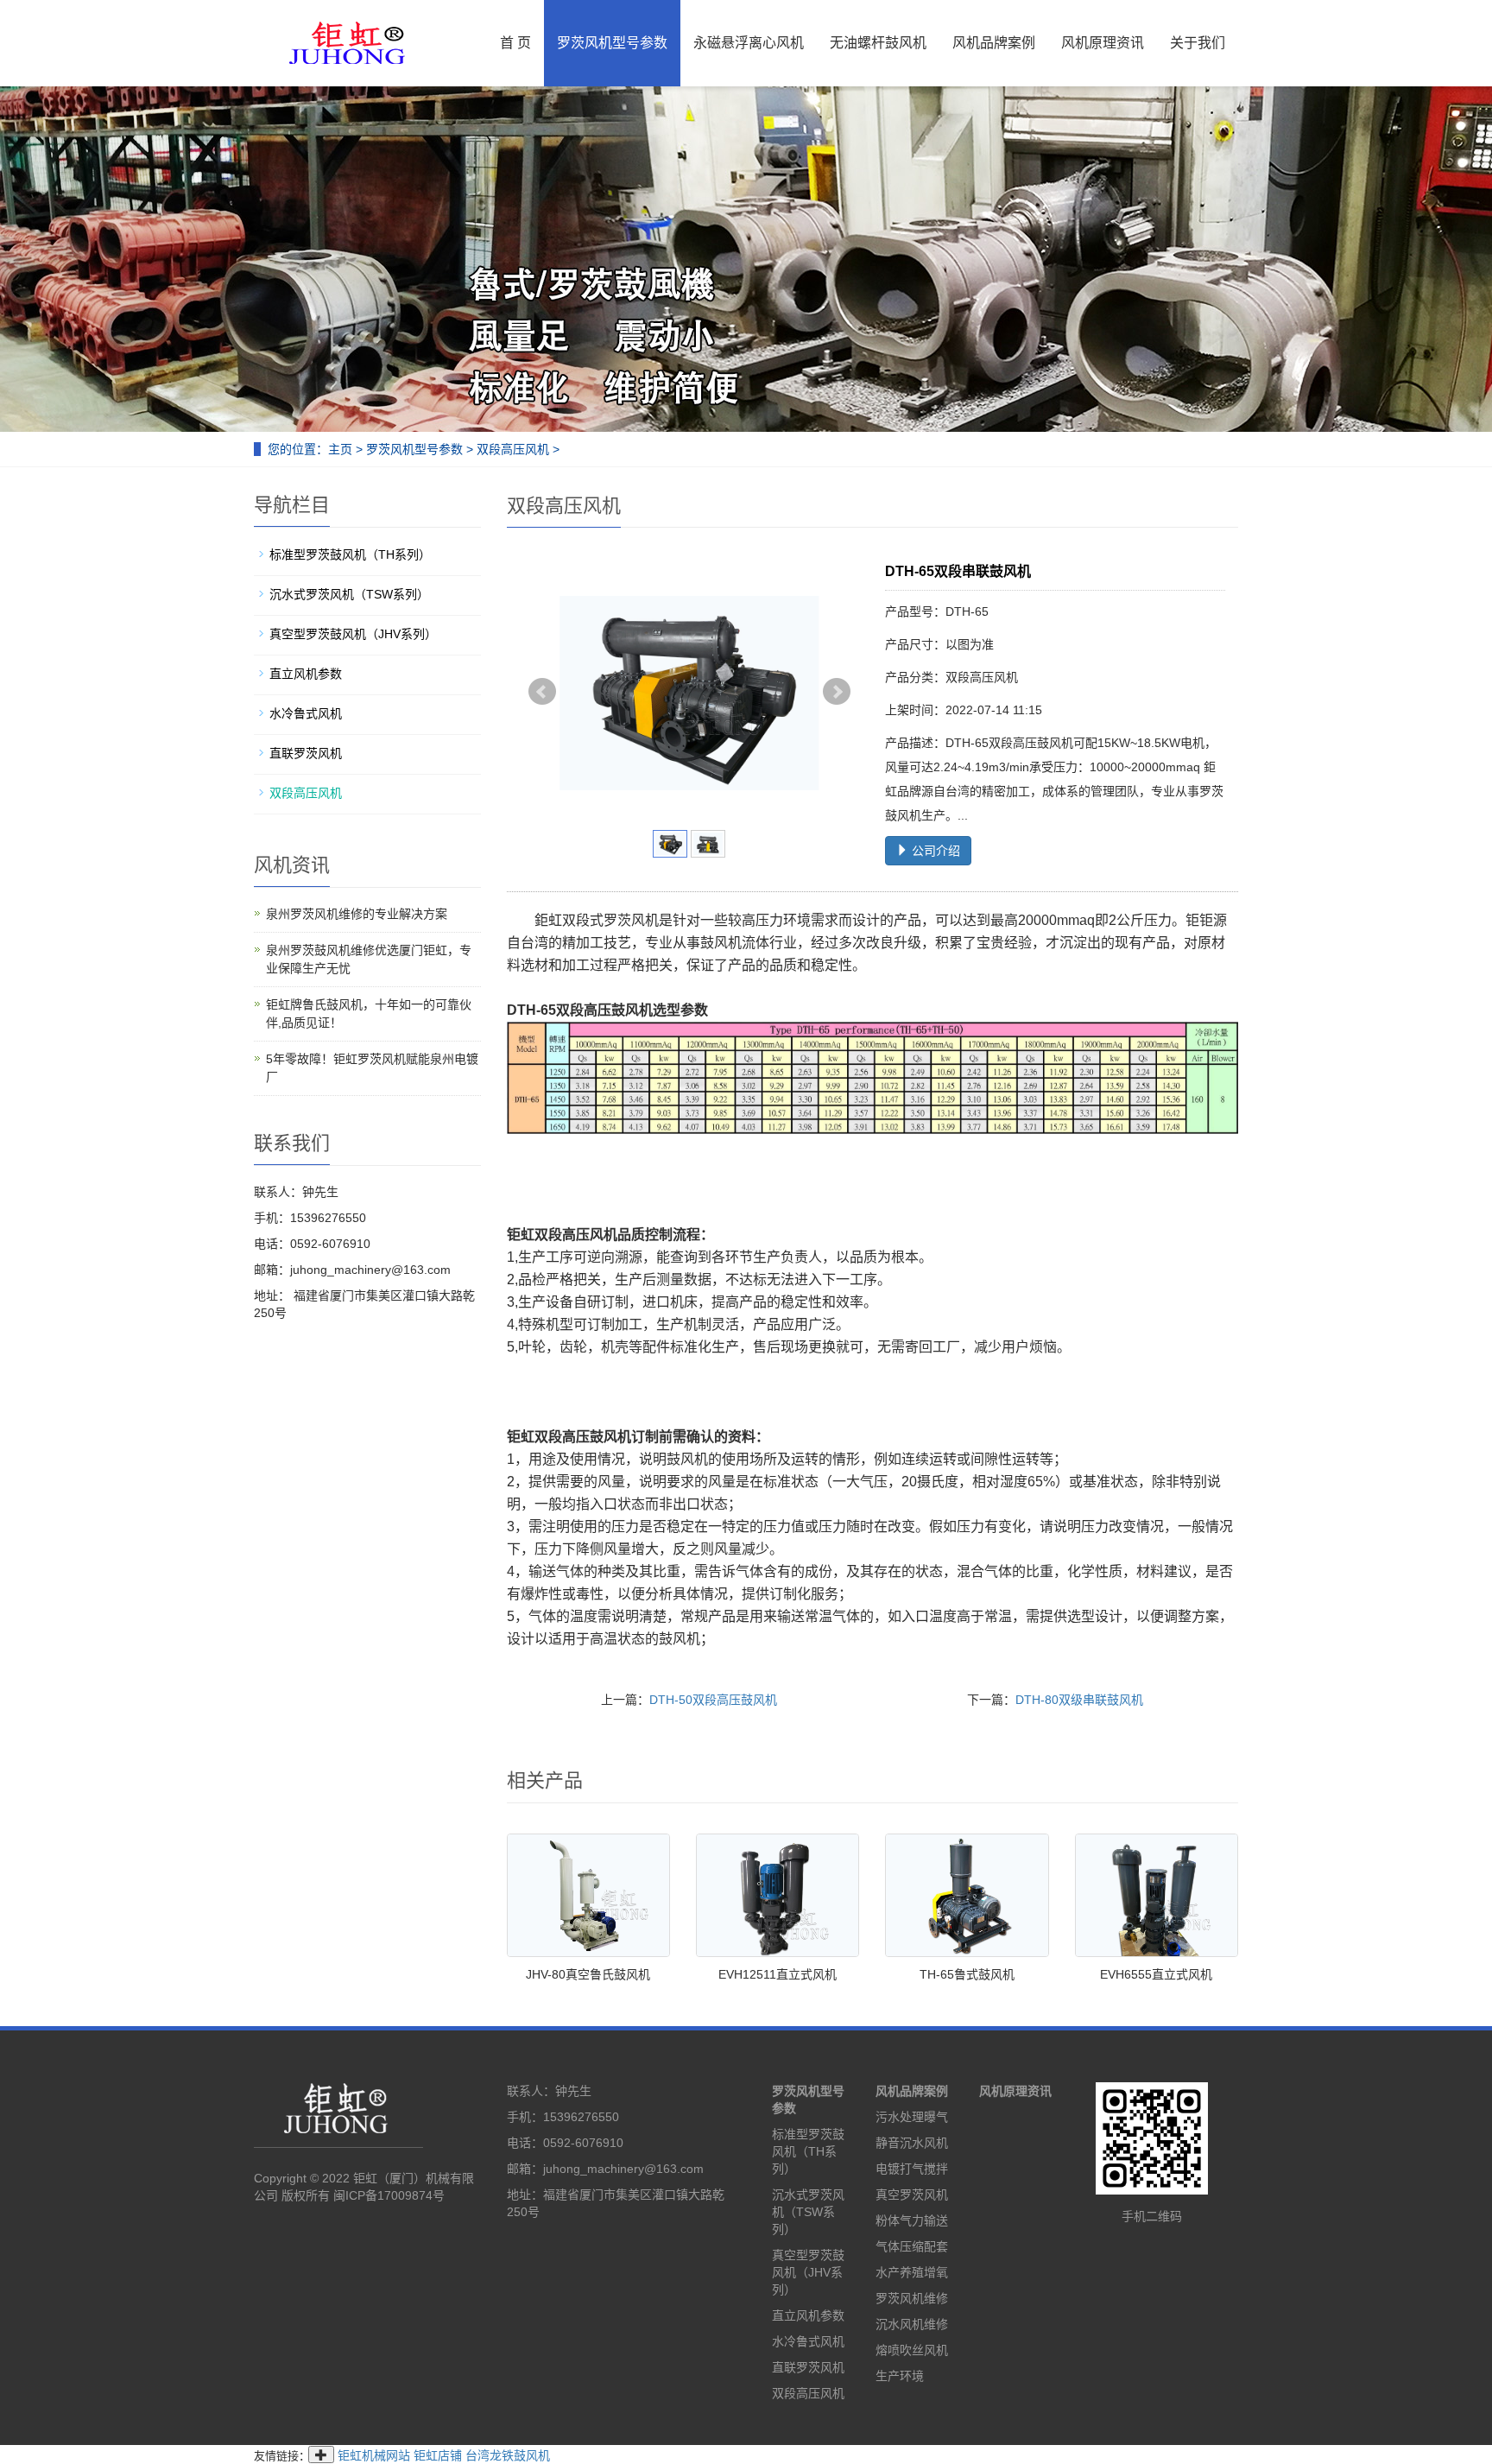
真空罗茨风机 (912, 2195)
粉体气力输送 (912, 2220)
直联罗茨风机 (306, 753)
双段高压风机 (513, 449)
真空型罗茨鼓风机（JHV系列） (353, 634)
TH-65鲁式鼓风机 (967, 1974)
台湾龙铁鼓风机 (508, 2455)
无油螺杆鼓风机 (878, 43)
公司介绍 (934, 851)
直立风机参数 (306, 674)
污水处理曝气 (912, 2117)
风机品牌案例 (994, 43)
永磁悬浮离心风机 (749, 43)
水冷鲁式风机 (306, 713)
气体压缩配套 (912, 2246)
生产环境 (900, 2376)
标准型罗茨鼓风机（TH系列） (350, 554)
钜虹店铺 (438, 2455)
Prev (542, 692)
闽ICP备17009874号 (389, 2195)
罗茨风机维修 (912, 2298)
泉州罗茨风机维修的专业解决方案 (357, 914)
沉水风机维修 (912, 2324)
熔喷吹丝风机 (912, 2350)
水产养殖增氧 (912, 2272)
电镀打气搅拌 (912, 2169)
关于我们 (1198, 43)
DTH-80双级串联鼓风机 (1079, 1700)
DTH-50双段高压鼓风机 (713, 1700)
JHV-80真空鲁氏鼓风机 (588, 1974)
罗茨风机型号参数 (612, 43)
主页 (340, 449)
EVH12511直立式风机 (778, 1974)
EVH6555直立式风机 (1156, 1974)
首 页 (515, 43)
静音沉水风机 (912, 2143)
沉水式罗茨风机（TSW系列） (349, 594)
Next (837, 692)
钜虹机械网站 (374, 2455)
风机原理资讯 (1103, 43)
